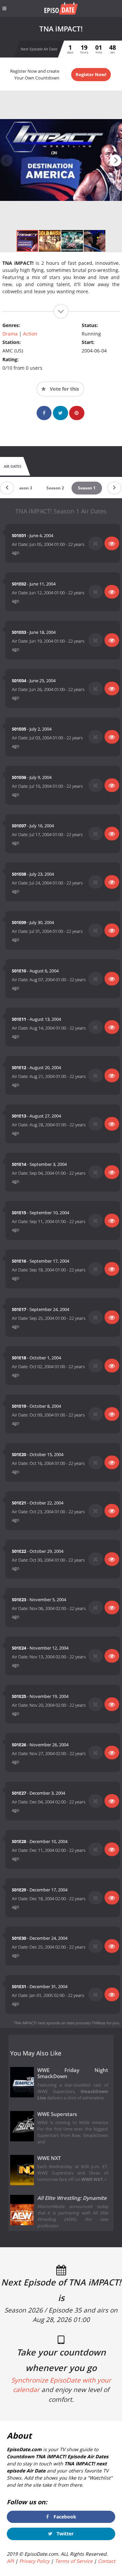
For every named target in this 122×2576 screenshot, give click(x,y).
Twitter (64, 2534)
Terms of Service (74, 2561)
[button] (115, 160)
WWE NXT (49, 2158)
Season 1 (87, 488)
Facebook (64, 2517)
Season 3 (23, 488)
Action (30, 334)
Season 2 (55, 488)
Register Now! (91, 74)
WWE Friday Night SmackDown (73, 2073)
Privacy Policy (34, 2561)
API (10, 2561)
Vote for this (64, 389)
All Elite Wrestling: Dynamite (72, 2198)
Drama (10, 334)
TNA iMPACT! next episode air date (44, 2023)
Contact (107, 2561)
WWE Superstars (57, 2114)
